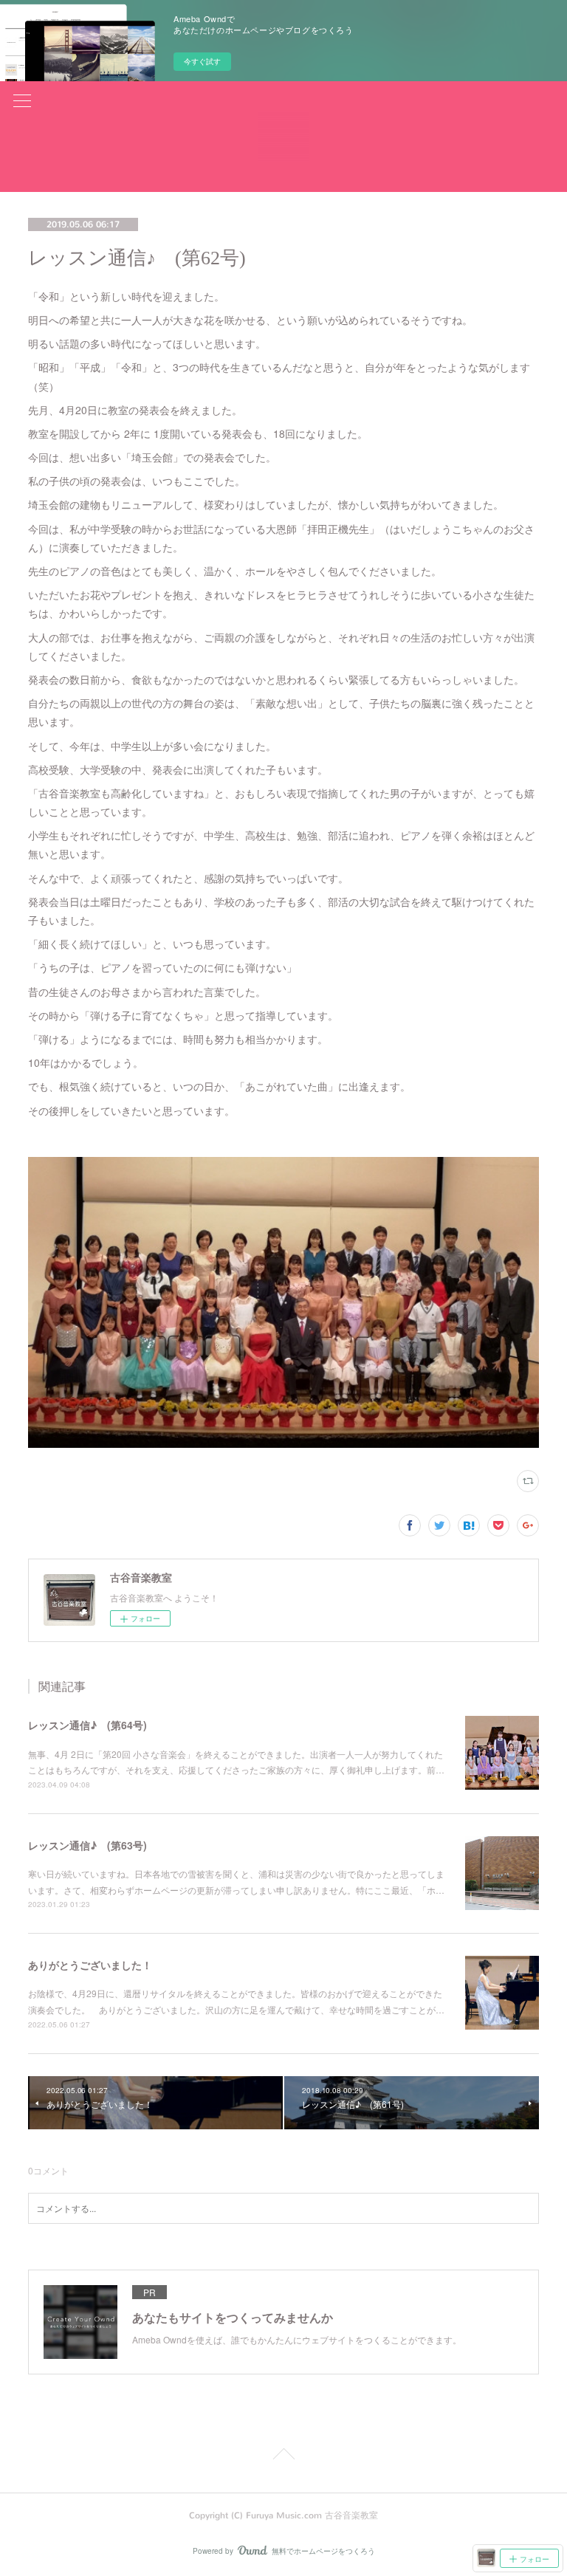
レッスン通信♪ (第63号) (87, 1845)
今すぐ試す (202, 61)
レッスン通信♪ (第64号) (87, 1725)
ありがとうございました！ (90, 1965)
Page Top (283, 2456)
